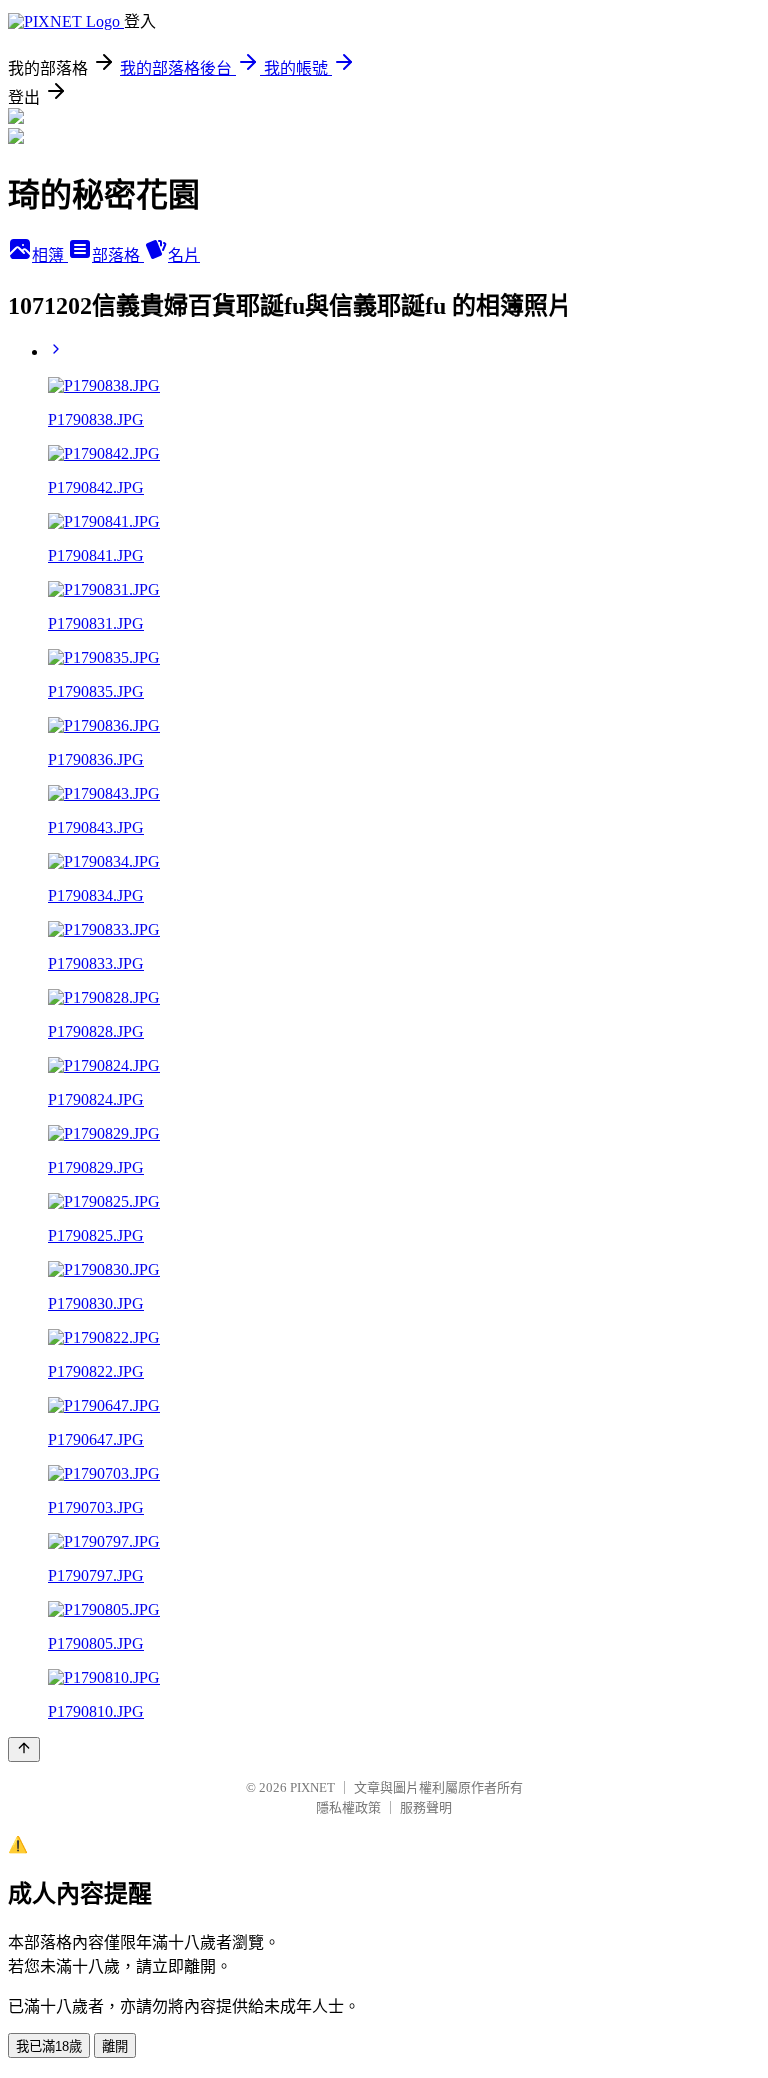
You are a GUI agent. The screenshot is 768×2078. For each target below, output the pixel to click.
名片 (184, 255)
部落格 (118, 255)
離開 (115, 2046)
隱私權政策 (348, 1807)
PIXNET (312, 1787)
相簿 (50, 255)
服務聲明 (426, 1807)
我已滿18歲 (49, 2046)
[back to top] (24, 1749)
